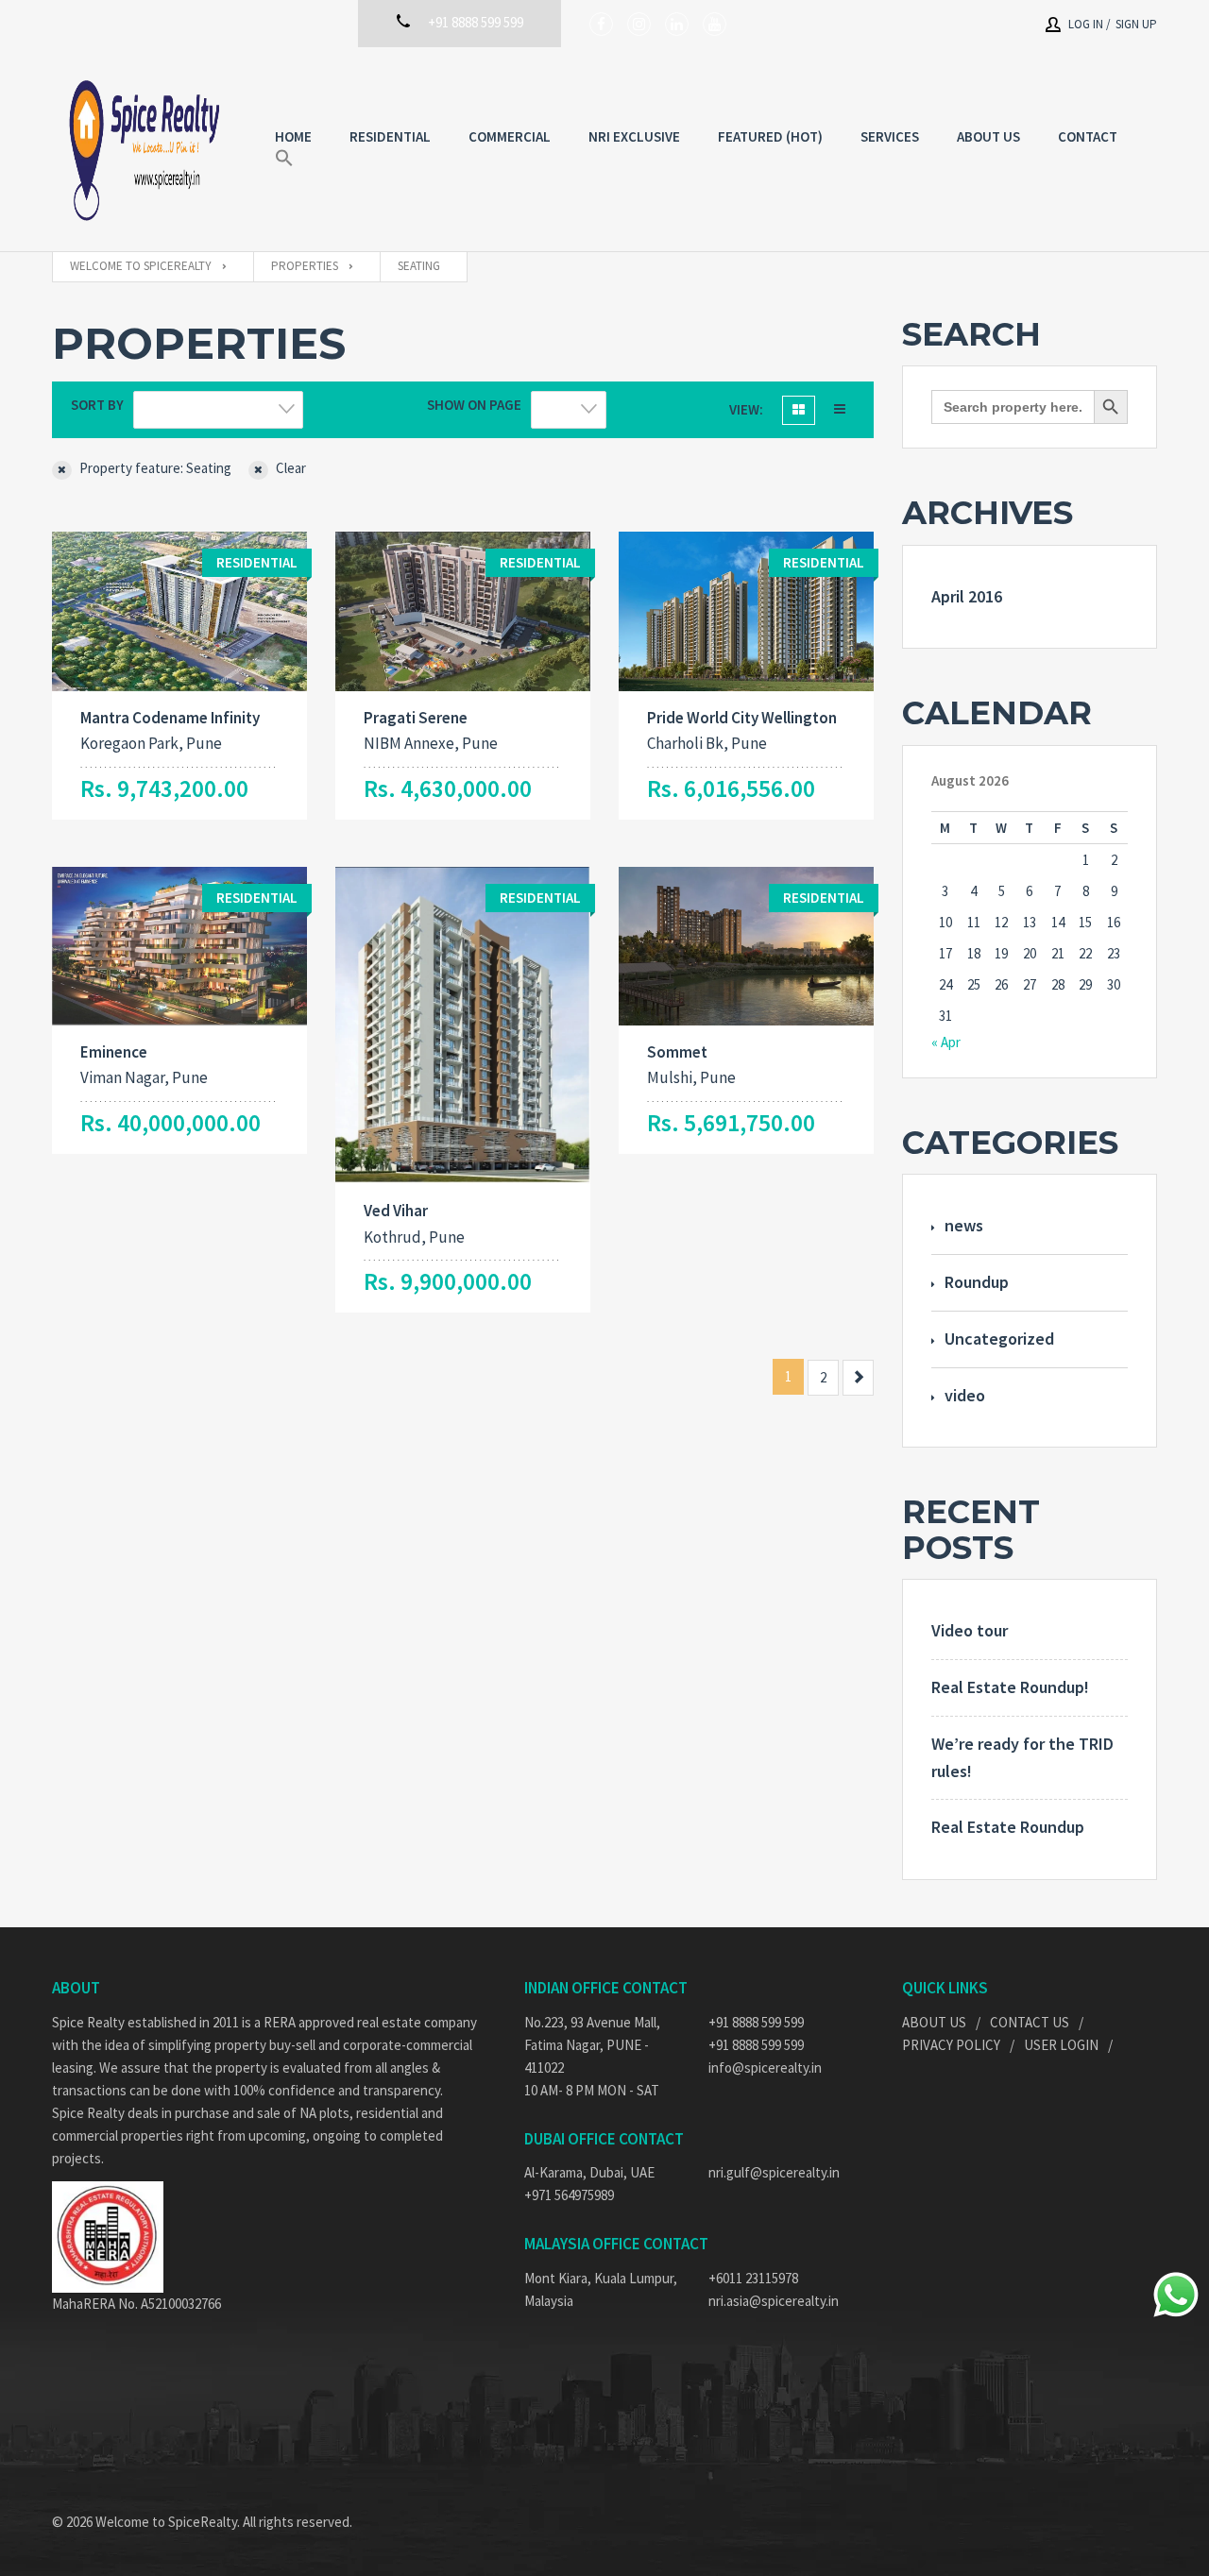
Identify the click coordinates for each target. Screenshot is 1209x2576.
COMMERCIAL (510, 136)
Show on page (474, 405)
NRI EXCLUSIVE (634, 136)
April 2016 (967, 596)
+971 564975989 (569, 2195)
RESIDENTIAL (390, 136)
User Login (1061, 2045)
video (965, 1395)
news (964, 1225)
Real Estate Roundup (1008, 1827)
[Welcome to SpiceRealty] (145, 149)
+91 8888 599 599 (756, 2022)
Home (293, 136)
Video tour (970, 1630)
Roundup (977, 1282)
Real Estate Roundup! (1010, 1687)
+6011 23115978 (753, 2278)
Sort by (97, 405)
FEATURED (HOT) (770, 136)
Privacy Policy (951, 2045)
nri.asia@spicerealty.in (774, 2301)
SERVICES (890, 136)
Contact (1088, 136)
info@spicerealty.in (765, 2068)
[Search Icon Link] (284, 159)
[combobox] (218, 410)
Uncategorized (999, 1339)
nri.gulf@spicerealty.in (774, 2172)
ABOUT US (988, 136)
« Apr (946, 1042)
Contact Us (1030, 2022)
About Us (934, 2022)
